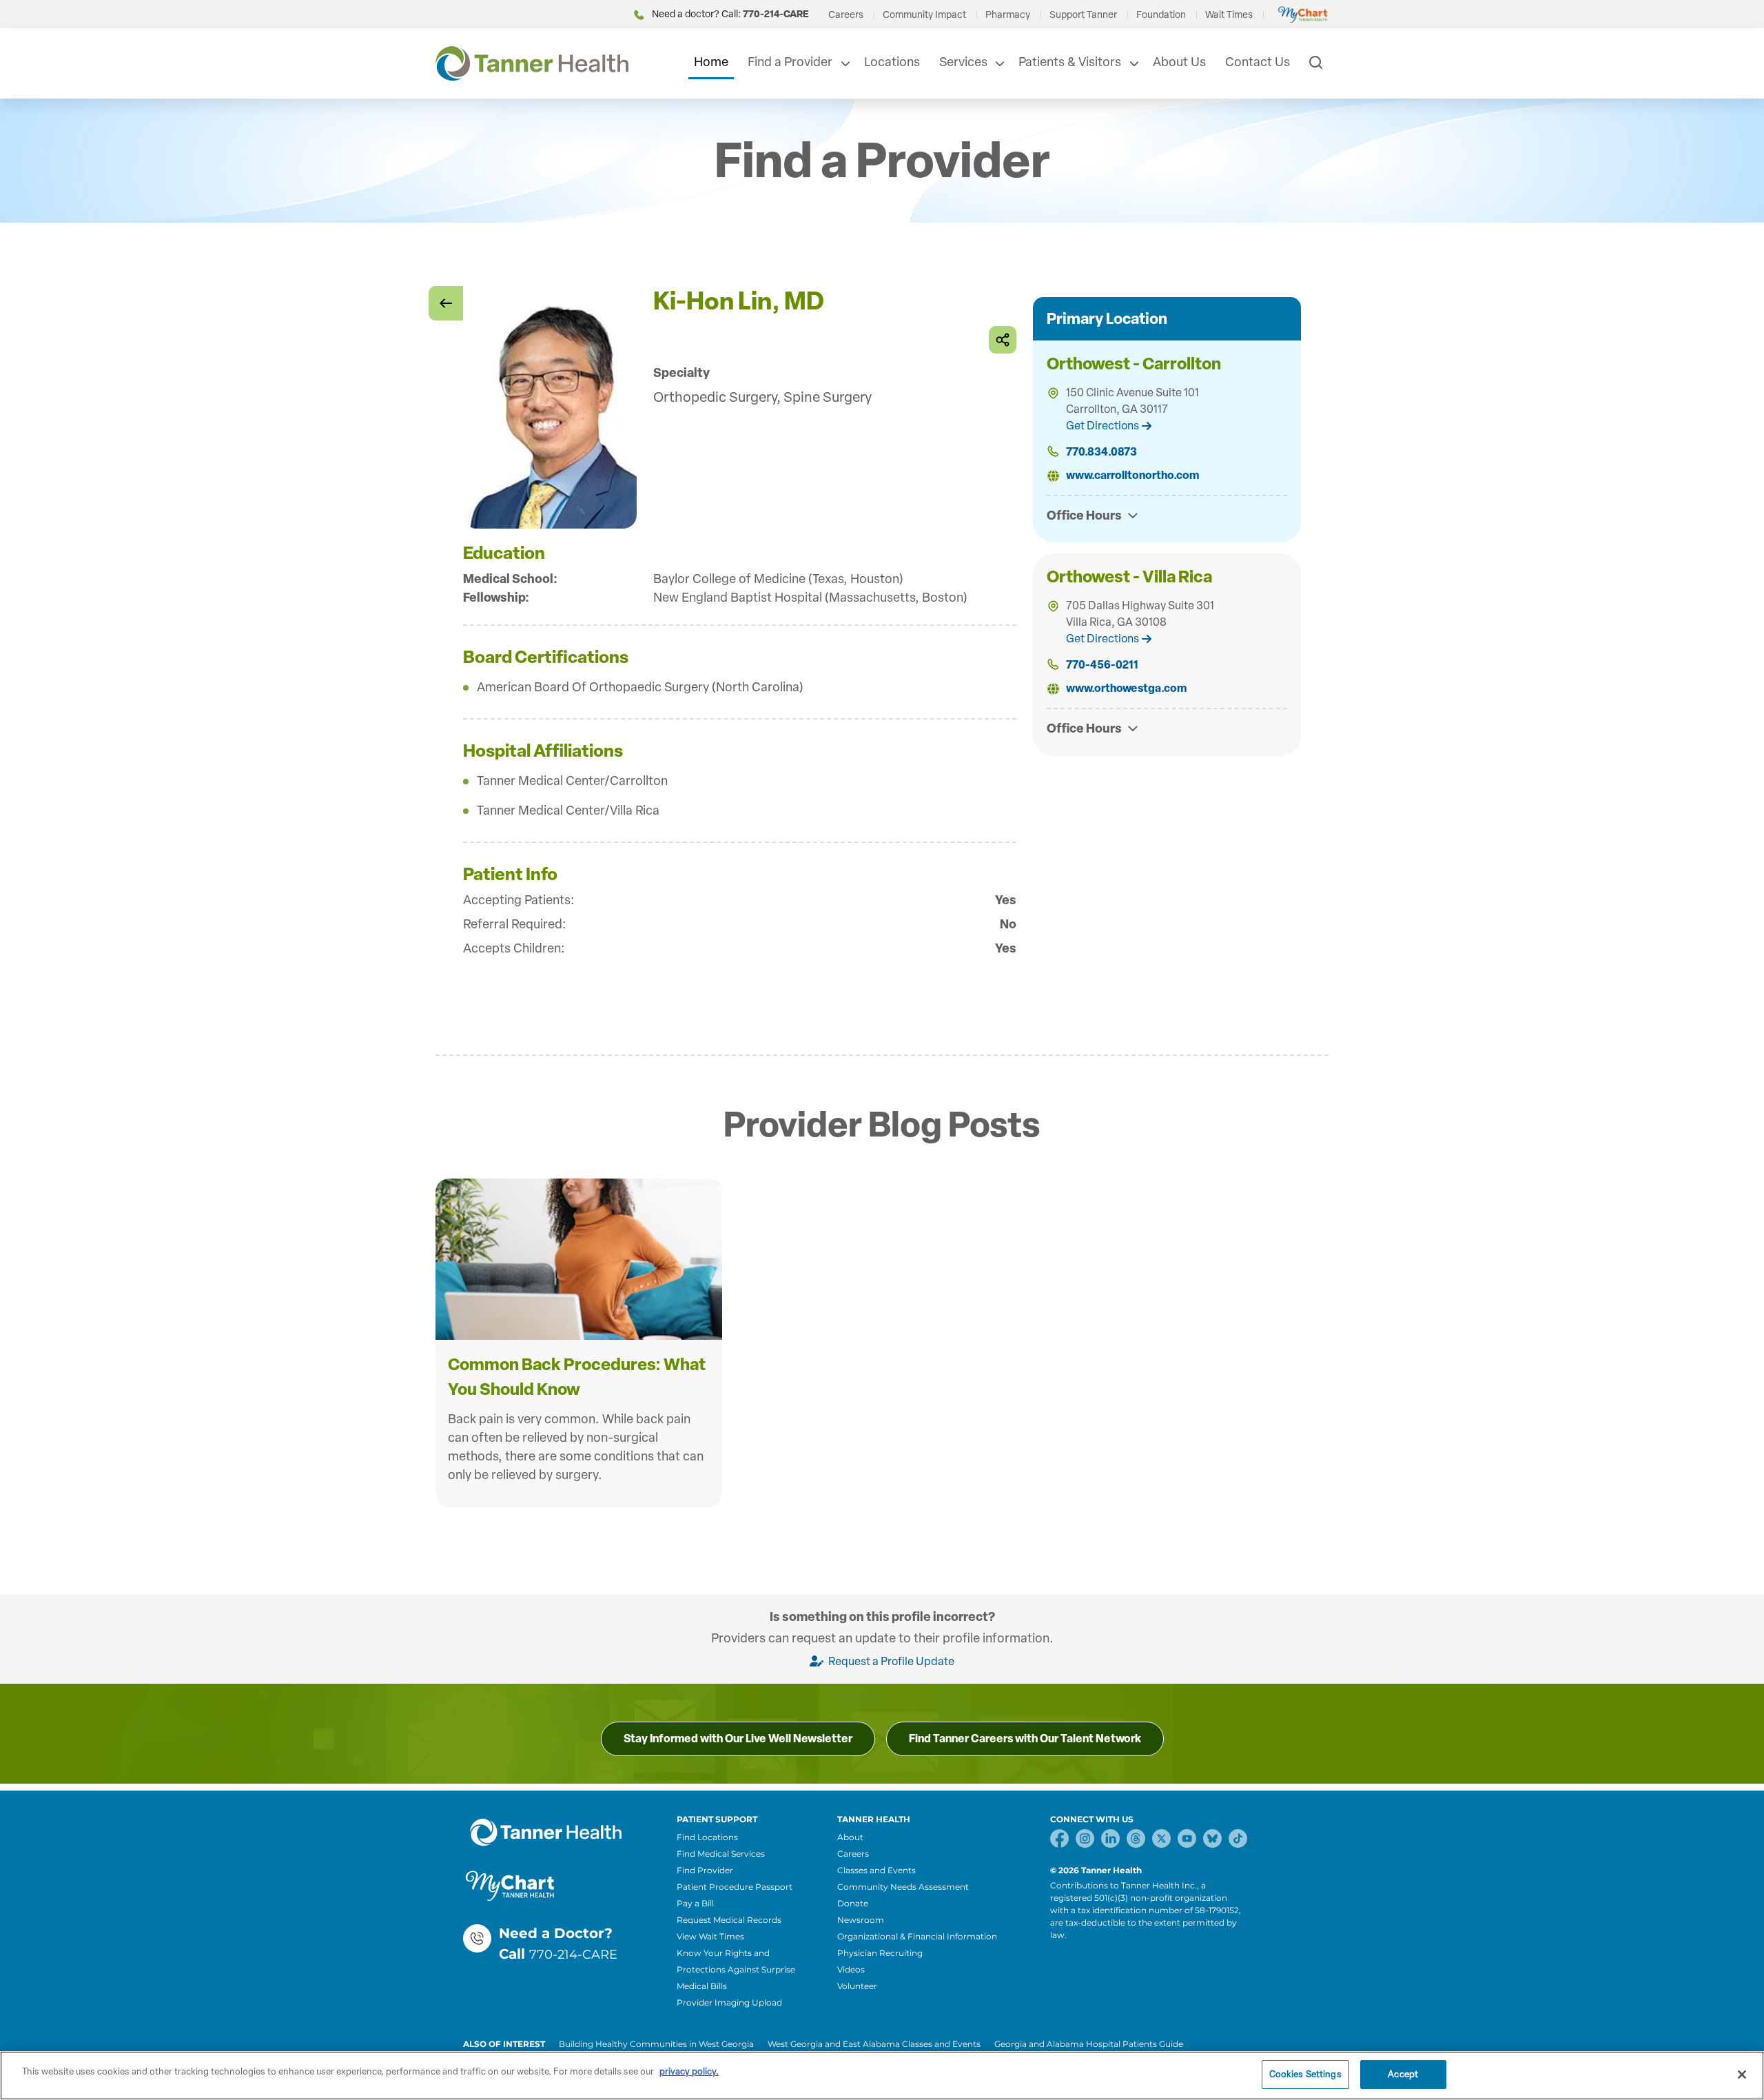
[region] (882, 2076)
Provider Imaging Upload (729, 2002)
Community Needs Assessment (903, 1887)
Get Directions (1102, 426)
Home (711, 62)
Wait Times (1229, 15)
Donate (853, 1903)
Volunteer (857, 1986)
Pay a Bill (695, 1903)
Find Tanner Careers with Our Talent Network (1025, 1739)
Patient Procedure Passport (735, 1887)
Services (963, 62)
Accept (1403, 2074)
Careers (846, 15)
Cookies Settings (1305, 2074)
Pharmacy (1008, 15)
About (850, 1837)
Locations (892, 62)
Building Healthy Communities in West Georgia (656, 2044)
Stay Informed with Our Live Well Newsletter (738, 1739)
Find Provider (705, 1870)
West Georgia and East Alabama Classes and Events (874, 2044)
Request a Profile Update (890, 1661)
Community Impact (924, 15)
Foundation (1161, 15)
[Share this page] (1003, 340)
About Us (1179, 62)
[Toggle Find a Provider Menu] (844, 63)
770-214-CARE (573, 1955)
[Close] (1742, 2074)
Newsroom (861, 1920)
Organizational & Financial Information (917, 1936)
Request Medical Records (729, 1920)
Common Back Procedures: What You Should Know (577, 1377)
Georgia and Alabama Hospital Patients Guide (1089, 2044)
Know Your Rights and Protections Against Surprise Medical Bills (736, 1969)
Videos (851, 1969)
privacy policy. (689, 2071)
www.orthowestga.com (1126, 688)
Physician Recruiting (880, 1953)
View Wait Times (710, 1936)
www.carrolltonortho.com (1132, 475)
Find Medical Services (721, 1854)
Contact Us (1258, 62)
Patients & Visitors (1070, 62)
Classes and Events (876, 1870)
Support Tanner (1083, 15)
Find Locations (707, 1837)
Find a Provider (790, 62)
